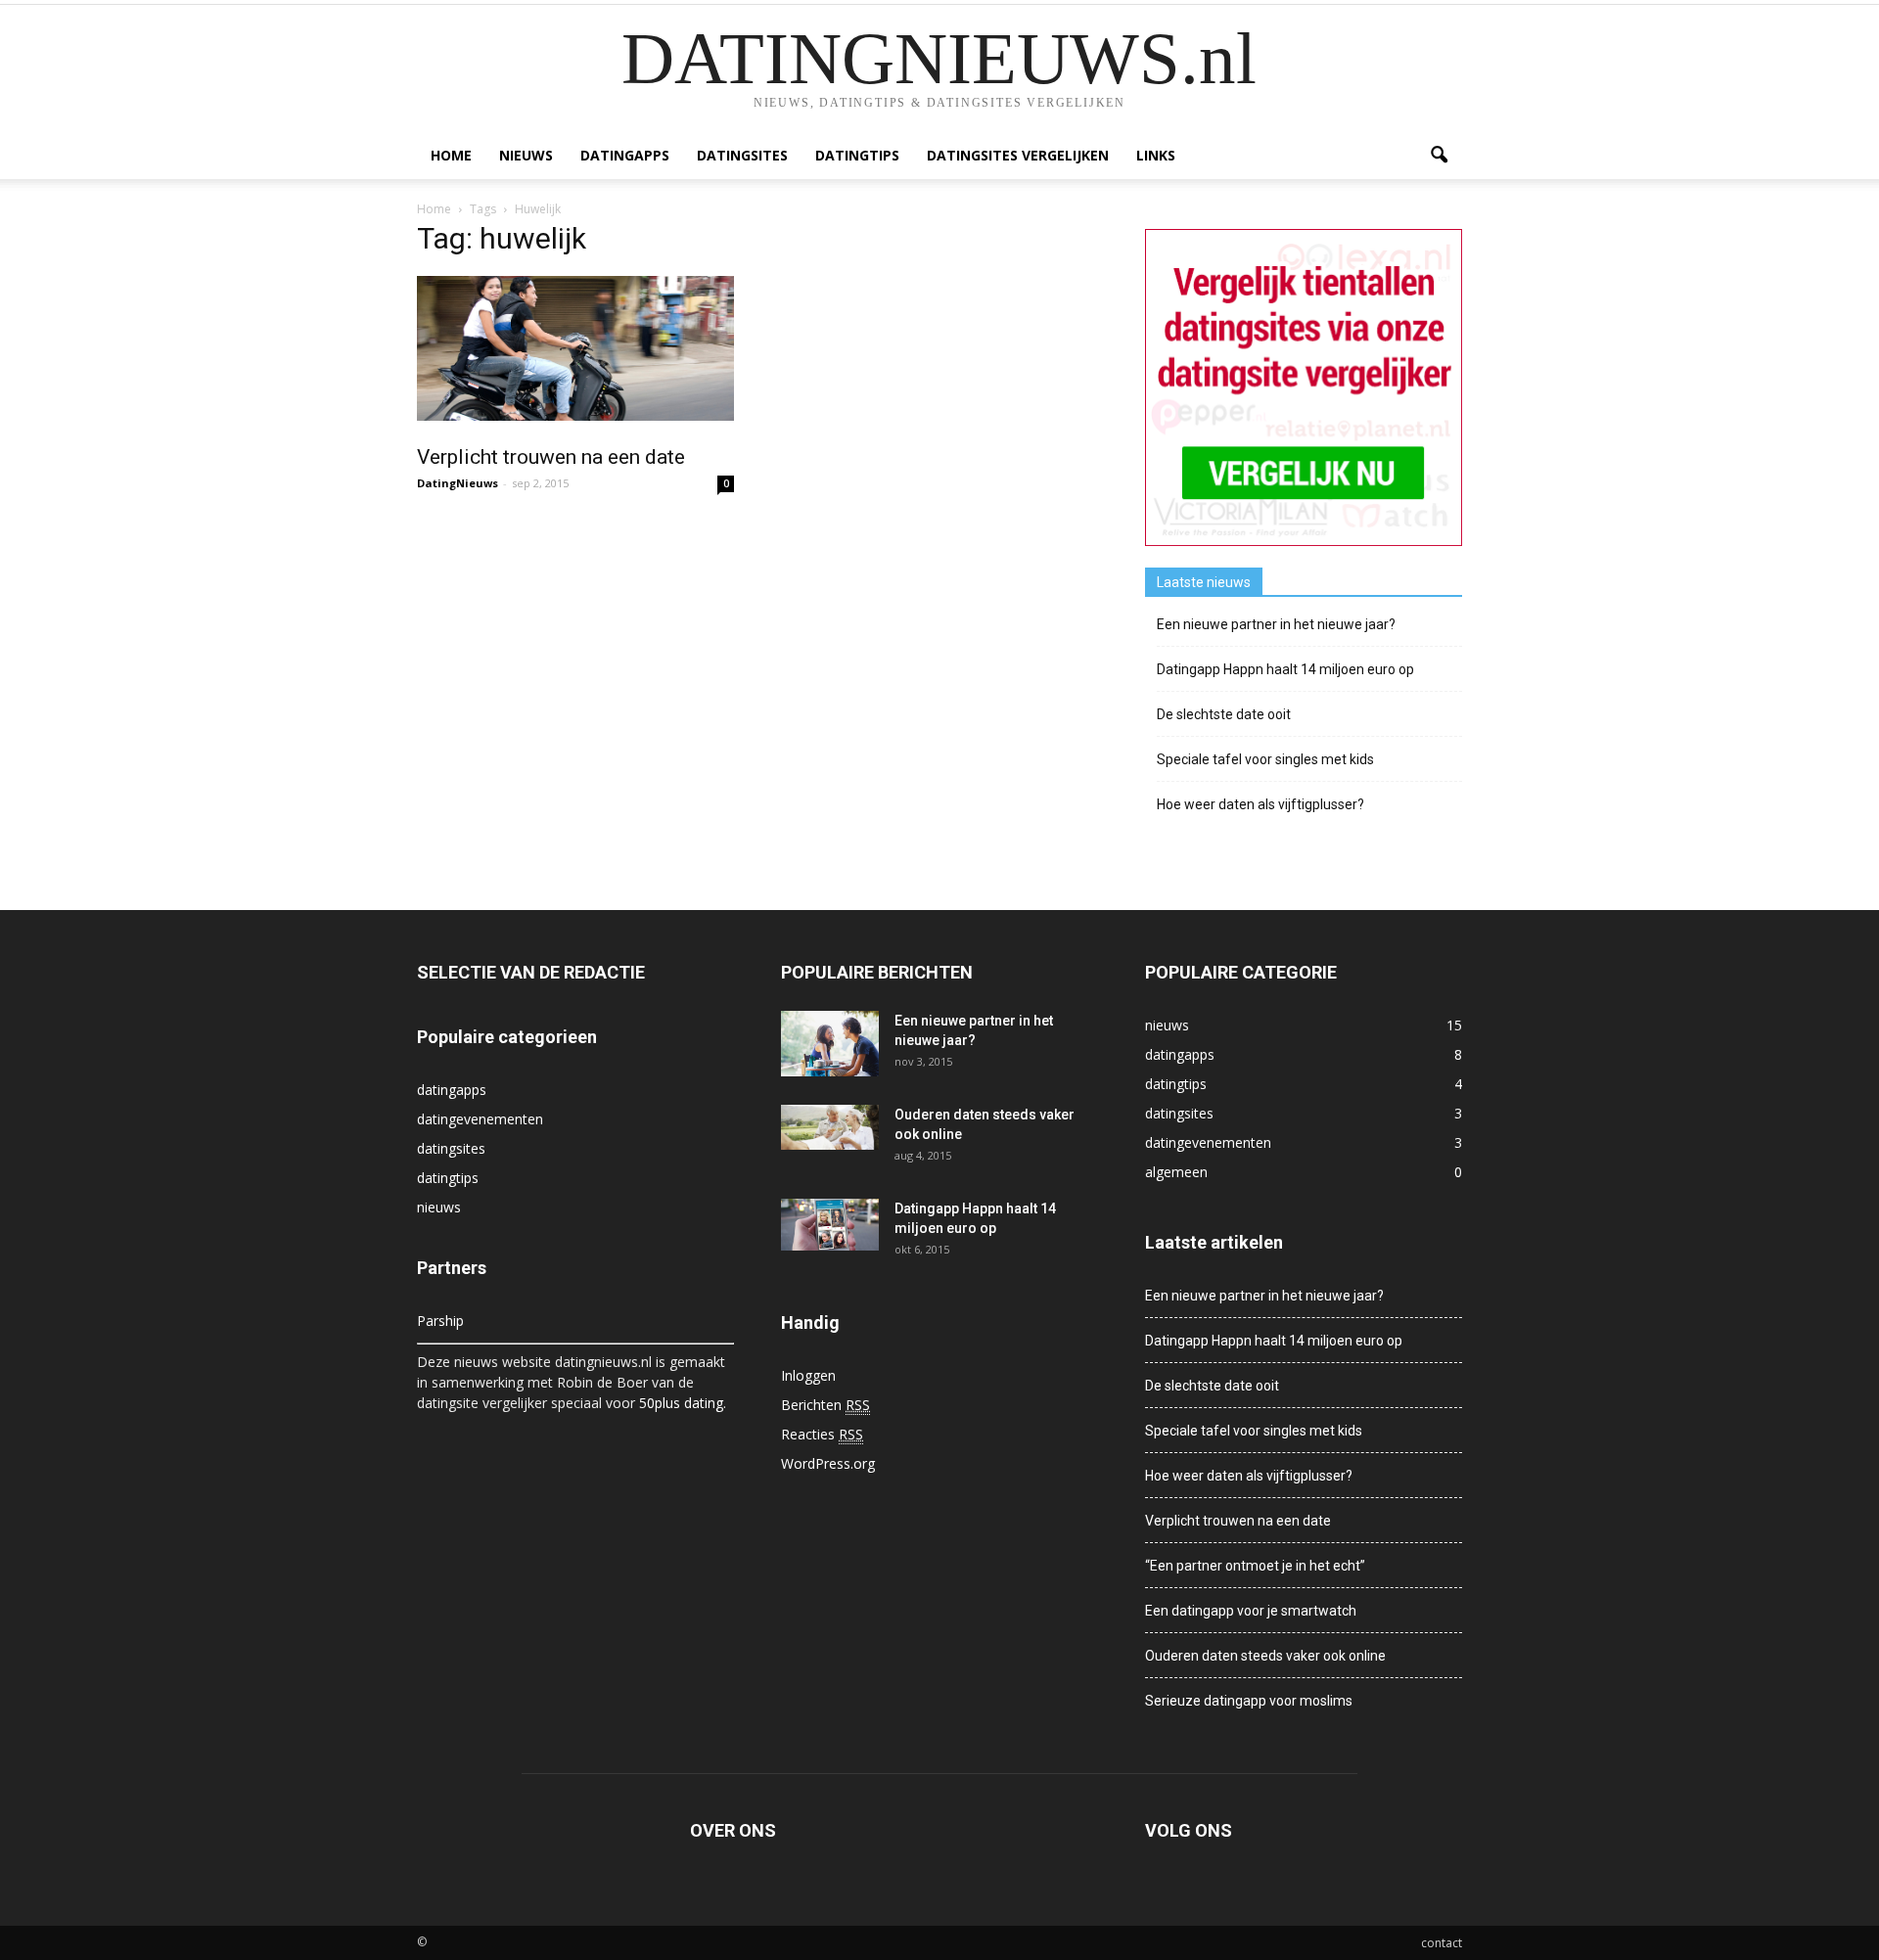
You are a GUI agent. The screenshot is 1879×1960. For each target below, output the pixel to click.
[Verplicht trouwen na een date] (575, 348)
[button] (1439, 156)
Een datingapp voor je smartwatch (1251, 1611)
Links (1156, 155)
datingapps (625, 155)
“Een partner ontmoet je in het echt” (1255, 1566)
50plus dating (681, 1403)
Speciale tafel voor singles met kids (1265, 759)
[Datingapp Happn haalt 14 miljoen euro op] (830, 1225)
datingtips (857, 155)
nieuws (526, 155)
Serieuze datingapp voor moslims (1249, 1701)
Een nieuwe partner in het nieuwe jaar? (1276, 624)
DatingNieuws (458, 483)
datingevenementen (480, 1119)
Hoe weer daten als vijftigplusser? (1260, 804)
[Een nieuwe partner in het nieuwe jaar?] (830, 1044)
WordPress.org (828, 1463)
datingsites (742, 155)
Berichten (825, 1405)
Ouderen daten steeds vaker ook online (1265, 1656)
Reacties (822, 1434)
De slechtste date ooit (1224, 714)
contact (1442, 1943)
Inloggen (808, 1375)
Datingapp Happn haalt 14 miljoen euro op (1285, 669)
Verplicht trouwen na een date (551, 457)
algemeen (1176, 1172)
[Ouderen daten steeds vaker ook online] (830, 1127)
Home (451, 155)
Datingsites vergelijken (1018, 155)
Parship (440, 1321)
